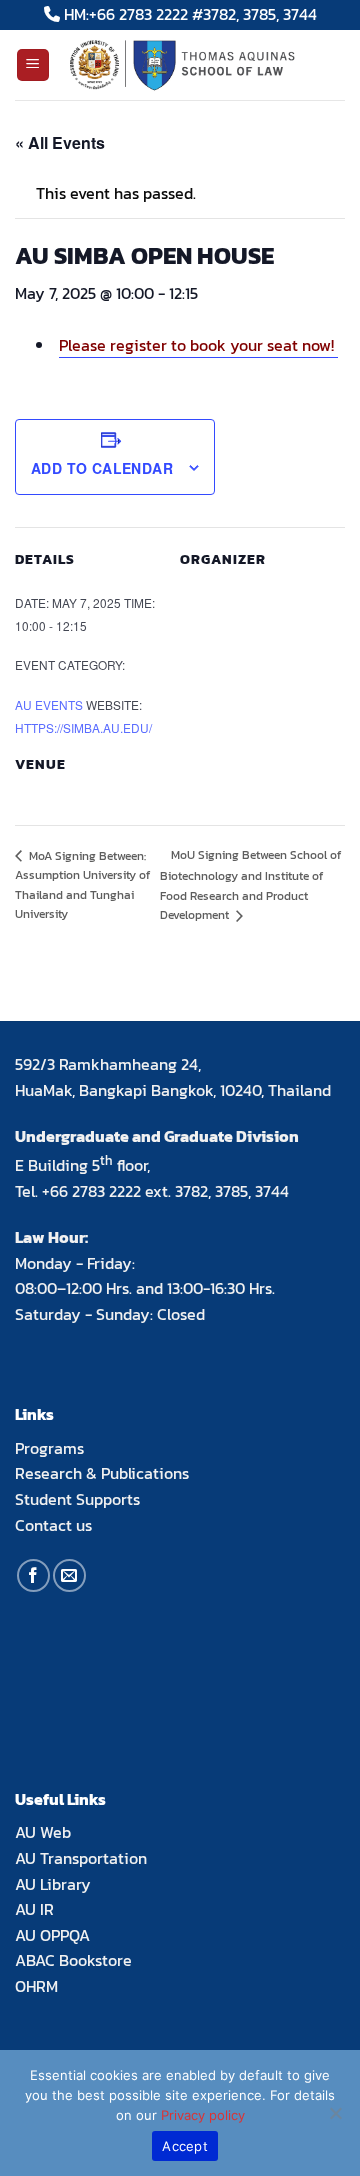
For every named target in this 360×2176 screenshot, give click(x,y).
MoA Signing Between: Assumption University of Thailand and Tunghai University (82, 885)
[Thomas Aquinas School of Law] (198, 65)
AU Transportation (81, 1858)
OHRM (36, 1986)
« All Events (60, 142)
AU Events (49, 704)
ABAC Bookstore (73, 1960)
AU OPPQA (52, 1935)
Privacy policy (203, 2115)
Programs (49, 1448)
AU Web (43, 1832)
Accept (185, 2146)
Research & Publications (102, 1473)
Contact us (53, 1525)
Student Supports (77, 1499)
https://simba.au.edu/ (83, 727)
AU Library (53, 1884)
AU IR (34, 1909)
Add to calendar (102, 468)
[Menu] (33, 65)
